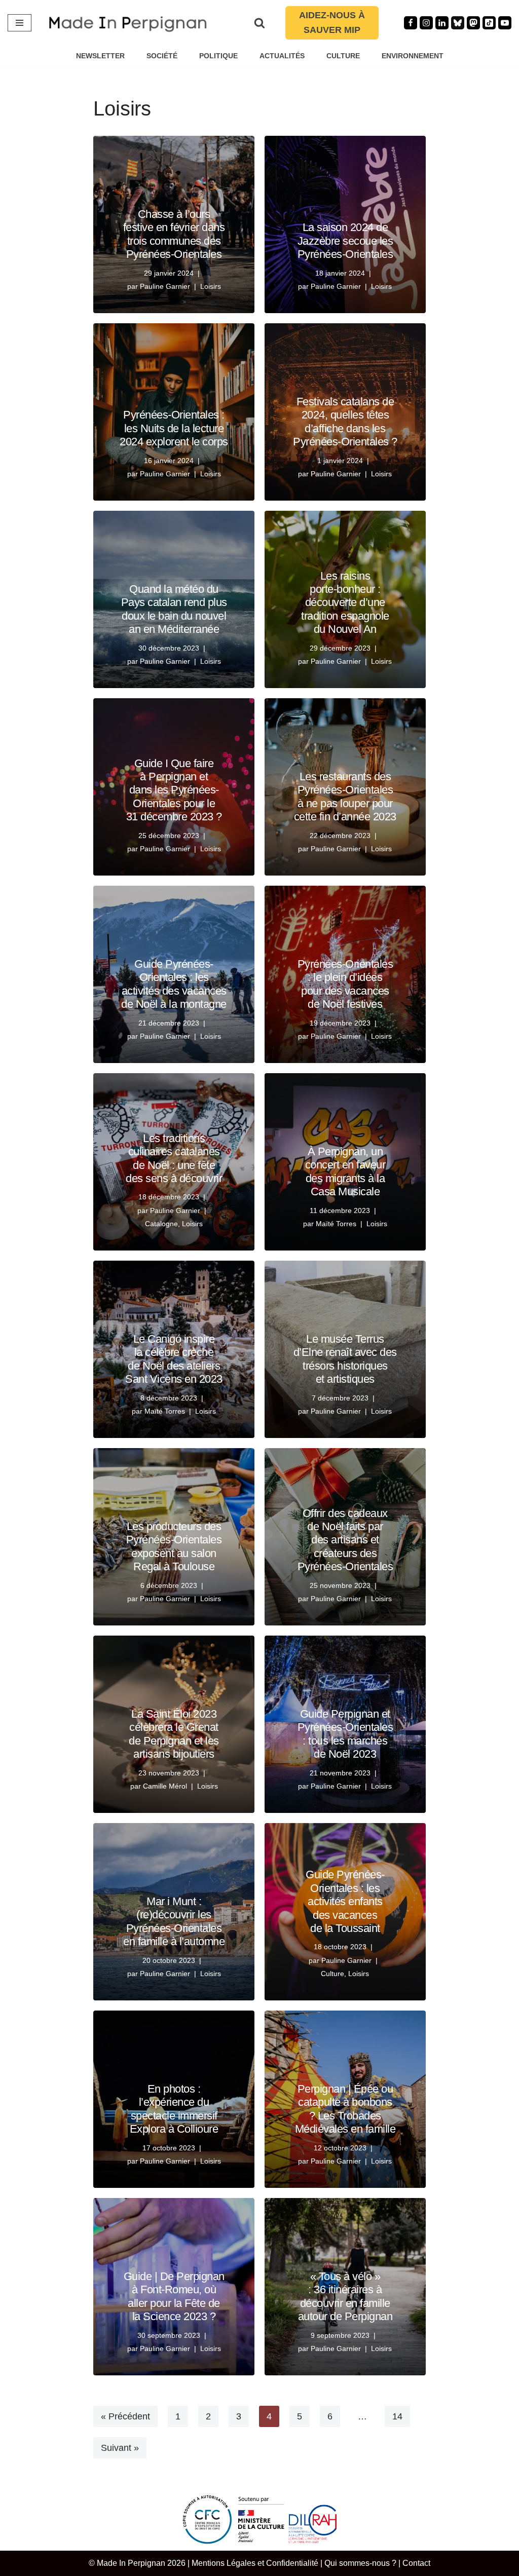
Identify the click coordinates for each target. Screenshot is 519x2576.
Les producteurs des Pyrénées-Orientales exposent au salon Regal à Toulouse (174, 1546)
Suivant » (120, 2448)
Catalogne (161, 1224)
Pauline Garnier (165, 286)
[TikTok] (489, 23)
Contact (416, 2563)
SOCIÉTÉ (162, 56)
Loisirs (211, 286)
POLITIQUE (218, 56)
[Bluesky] (458, 23)
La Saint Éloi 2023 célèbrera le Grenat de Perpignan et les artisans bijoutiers (174, 1734)
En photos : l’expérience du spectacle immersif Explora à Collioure (174, 2109)
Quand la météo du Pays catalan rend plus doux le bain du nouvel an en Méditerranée (174, 609)
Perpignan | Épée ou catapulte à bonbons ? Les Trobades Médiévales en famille (345, 2109)
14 (397, 2416)
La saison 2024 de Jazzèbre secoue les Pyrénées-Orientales (345, 241)
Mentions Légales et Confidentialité (255, 2563)
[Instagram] (426, 23)
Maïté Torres (336, 1224)
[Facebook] (411, 23)
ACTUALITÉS (282, 56)
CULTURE (343, 56)
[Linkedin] (442, 23)
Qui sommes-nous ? (360, 2563)
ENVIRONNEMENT (413, 56)
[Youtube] (505, 23)
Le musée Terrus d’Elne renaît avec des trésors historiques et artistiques (345, 1359)
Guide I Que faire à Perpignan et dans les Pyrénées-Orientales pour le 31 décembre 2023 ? (174, 790)
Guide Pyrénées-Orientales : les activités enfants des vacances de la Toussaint (345, 1901)
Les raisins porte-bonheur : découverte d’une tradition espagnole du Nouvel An (345, 603)
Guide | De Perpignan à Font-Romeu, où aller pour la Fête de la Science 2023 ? (174, 2296)
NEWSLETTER (100, 56)
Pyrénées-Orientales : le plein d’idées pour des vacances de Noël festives (345, 984)
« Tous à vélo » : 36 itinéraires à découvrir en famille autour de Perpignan (345, 2296)
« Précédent (125, 2416)
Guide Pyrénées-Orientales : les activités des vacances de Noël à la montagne (174, 984)
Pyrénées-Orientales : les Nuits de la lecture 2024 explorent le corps (174, 428)
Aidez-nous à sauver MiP (332, 23)
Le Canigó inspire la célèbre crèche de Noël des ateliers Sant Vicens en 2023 (174, 1359)
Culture (332, 1974)
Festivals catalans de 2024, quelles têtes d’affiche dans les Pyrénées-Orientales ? (345, 422)
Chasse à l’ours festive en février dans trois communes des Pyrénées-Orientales (174, 234)
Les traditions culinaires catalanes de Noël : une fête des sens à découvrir (174, 1158)
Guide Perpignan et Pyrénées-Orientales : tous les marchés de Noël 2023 (345, 1734)
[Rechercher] (259, 23)
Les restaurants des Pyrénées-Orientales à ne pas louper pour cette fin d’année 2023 (345, 797)
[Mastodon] (473, 23)
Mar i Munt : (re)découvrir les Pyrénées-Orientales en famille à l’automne (174, 1921)
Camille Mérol (165, 1786)
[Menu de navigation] (20, 23)
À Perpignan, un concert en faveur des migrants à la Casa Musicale (345, 1171)
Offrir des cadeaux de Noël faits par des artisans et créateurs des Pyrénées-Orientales (345, 1540)
